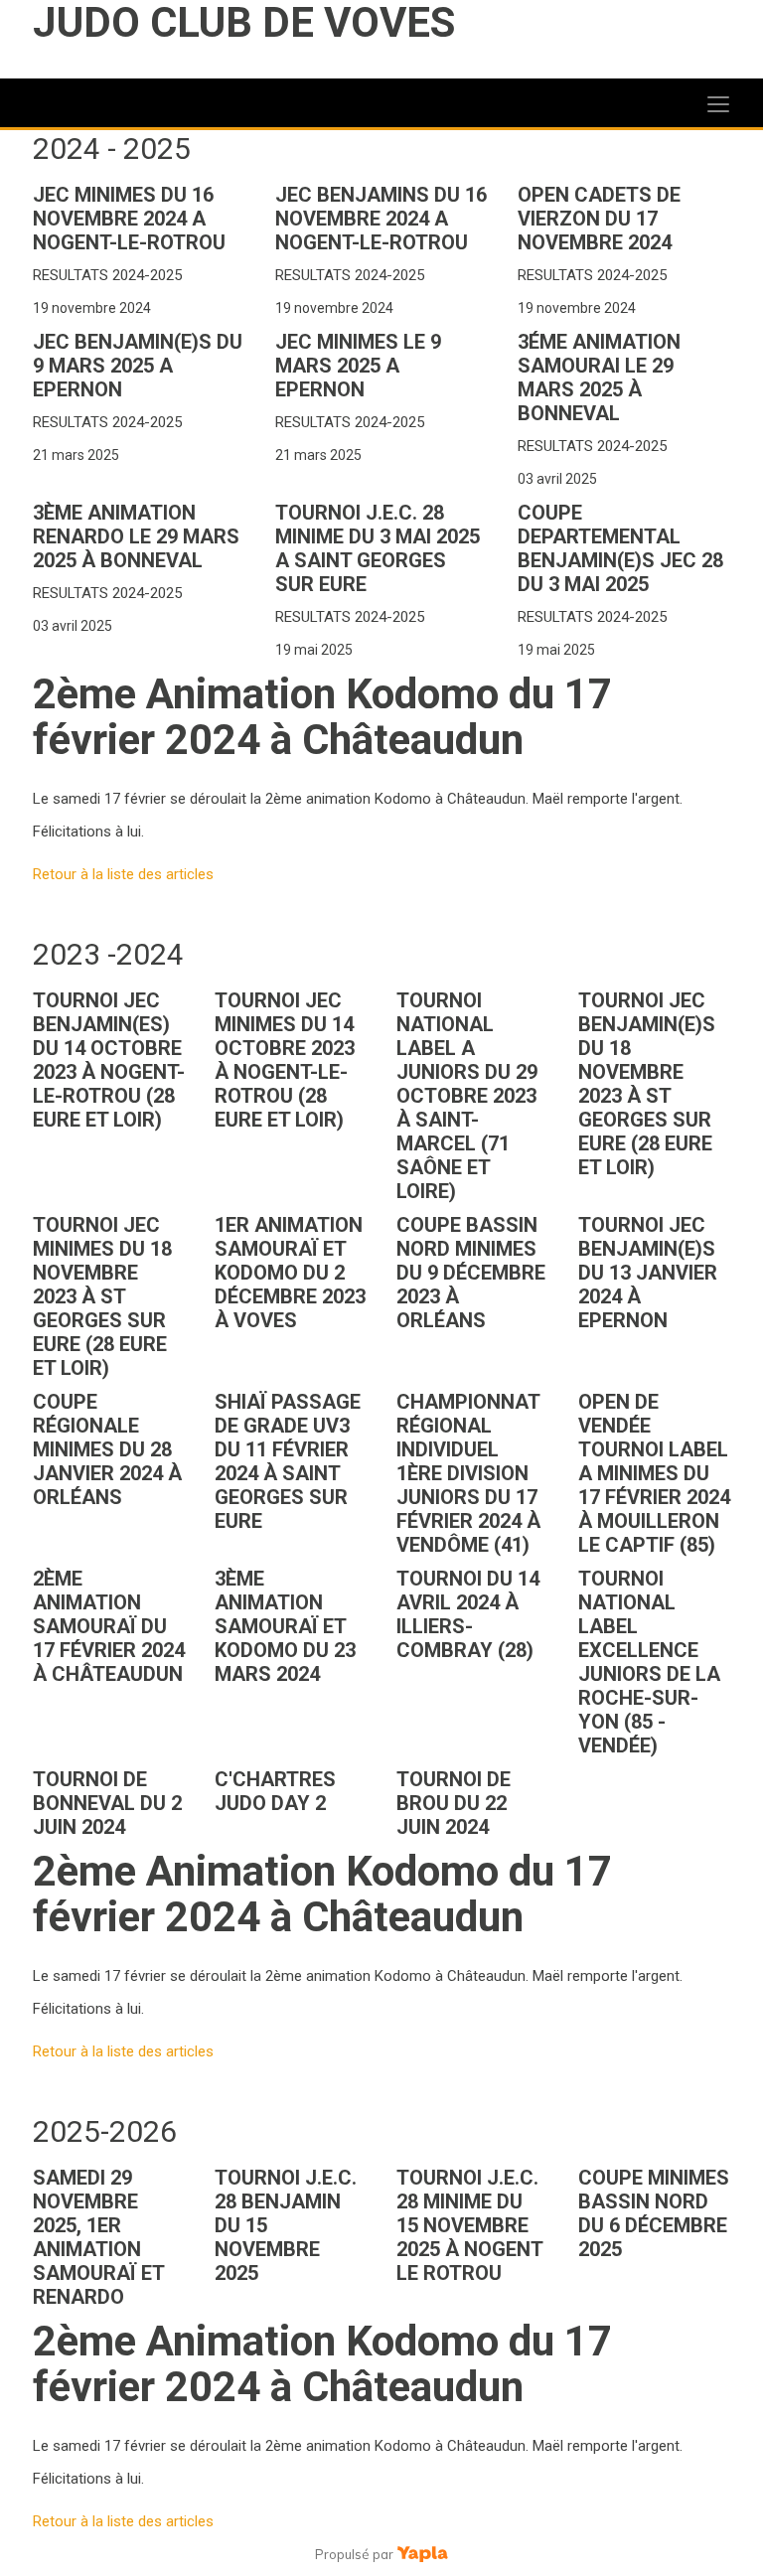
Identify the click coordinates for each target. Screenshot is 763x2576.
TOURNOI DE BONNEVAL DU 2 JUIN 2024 (107, 1803)
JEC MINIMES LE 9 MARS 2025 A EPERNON (358, 366)
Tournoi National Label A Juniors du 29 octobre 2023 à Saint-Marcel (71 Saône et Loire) (467, 1096)
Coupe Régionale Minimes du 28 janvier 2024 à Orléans (107, 1449)
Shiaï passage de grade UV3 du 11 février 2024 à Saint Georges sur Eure (288, 1461)
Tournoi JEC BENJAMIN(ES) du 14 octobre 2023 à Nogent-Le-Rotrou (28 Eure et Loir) (109, 1060)
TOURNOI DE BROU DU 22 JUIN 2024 (454, 1803)
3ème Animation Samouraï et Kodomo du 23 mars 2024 (285, 1626)
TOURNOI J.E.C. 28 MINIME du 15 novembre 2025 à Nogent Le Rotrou (469, 2225)
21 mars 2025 (76, 455)
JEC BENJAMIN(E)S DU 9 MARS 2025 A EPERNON (138, 366)
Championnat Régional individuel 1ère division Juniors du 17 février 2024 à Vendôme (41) (468, 1473)
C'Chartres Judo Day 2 (275, 1791)
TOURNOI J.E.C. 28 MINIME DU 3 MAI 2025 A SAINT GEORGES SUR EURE (378, 548)
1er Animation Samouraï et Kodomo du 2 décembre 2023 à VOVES (290, 1273)
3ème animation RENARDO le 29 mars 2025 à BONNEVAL (136, 536)
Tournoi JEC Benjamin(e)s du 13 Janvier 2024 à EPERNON (648, 1273)
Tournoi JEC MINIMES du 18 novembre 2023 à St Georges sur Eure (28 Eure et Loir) (102, 1296)
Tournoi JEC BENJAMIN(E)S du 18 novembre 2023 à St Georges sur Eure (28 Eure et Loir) (647, 1084)
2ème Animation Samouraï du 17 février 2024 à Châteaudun (109, 1626)
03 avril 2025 (557, 479)
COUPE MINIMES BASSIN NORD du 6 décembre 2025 (654, 2213)
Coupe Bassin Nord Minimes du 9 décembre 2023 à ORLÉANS (471, 1273)
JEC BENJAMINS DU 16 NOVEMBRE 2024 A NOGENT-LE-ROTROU (381, 219)
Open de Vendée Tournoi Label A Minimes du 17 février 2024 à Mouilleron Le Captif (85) (654, 1473)
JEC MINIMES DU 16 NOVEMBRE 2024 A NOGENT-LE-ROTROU (129, 219)
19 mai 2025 (314, 650)
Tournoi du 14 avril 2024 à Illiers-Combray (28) (468, 1614)
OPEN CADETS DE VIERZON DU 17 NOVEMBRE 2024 (599, 219)
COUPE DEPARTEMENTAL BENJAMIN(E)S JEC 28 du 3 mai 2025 (620, 548)
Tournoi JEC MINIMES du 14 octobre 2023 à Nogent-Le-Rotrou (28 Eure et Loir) (285, 1060)
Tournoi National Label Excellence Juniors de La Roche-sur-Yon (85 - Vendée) (649, 1662)
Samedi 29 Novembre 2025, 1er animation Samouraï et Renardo (98, 2237)
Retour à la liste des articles (123, 874)
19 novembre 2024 (92, 308)
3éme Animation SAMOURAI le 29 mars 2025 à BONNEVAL (599, 378)
